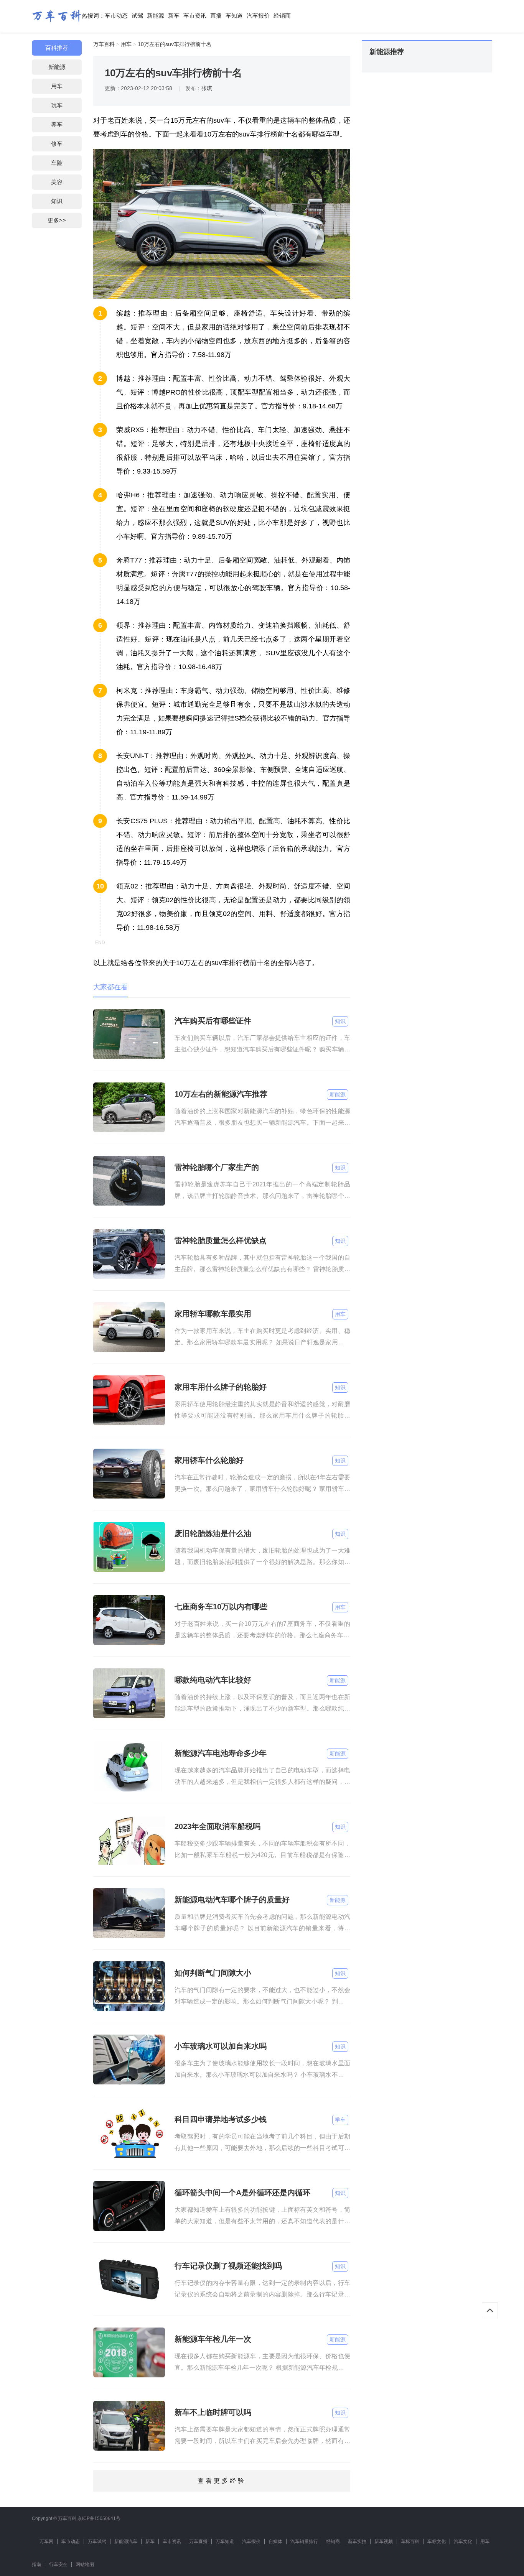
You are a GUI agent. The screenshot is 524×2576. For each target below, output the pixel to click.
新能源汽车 (126, 2541)
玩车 (57, 105)
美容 (57, 182)
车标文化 (437, 2541)
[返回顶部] (490, 2310)
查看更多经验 (222, 2481)
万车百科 (104, 44)
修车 (57, 144)
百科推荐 (57, 48)
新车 (174, 16)
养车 (57, 124)
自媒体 (275, 2541)
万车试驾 (97, 2541)
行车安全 (58, 2564)
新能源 (156, 16)
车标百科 (410, 2541)
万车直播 (198, 2541)
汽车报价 (258, 16)
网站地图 (85, 2564)
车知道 (234, 16)
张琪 (207, 88)
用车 (57, 86)
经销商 (282, 16)
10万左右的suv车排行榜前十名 (175, 44)
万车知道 (225, 2541)
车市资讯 (195, 16)
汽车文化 (463, 2541)
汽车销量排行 (304, 2541)
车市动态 (116, 16)
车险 (57, 163)
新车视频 (384, 2541)
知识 (57, 201)
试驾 (137, 16)
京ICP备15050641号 (99, 2518)
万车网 (46, 2541)
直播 (216, 16)
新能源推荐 (387, 52)
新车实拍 (357, 2541)
